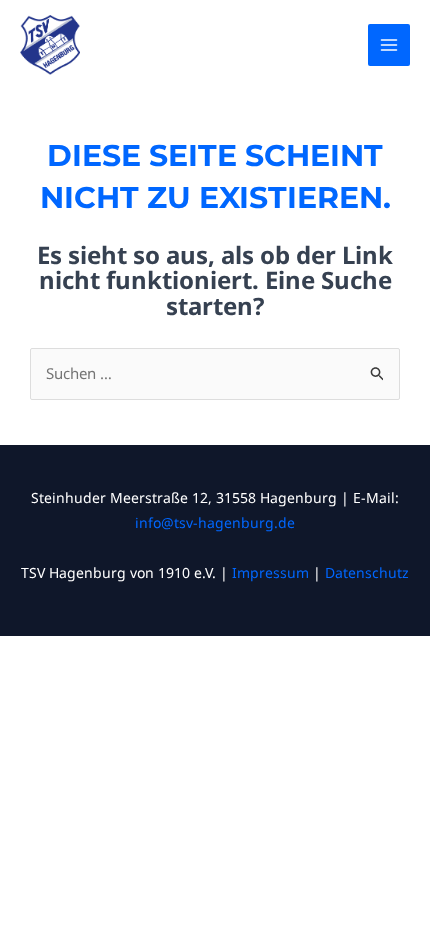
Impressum (270, 572)
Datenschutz (367, 572)
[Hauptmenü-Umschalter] (389, 45)
